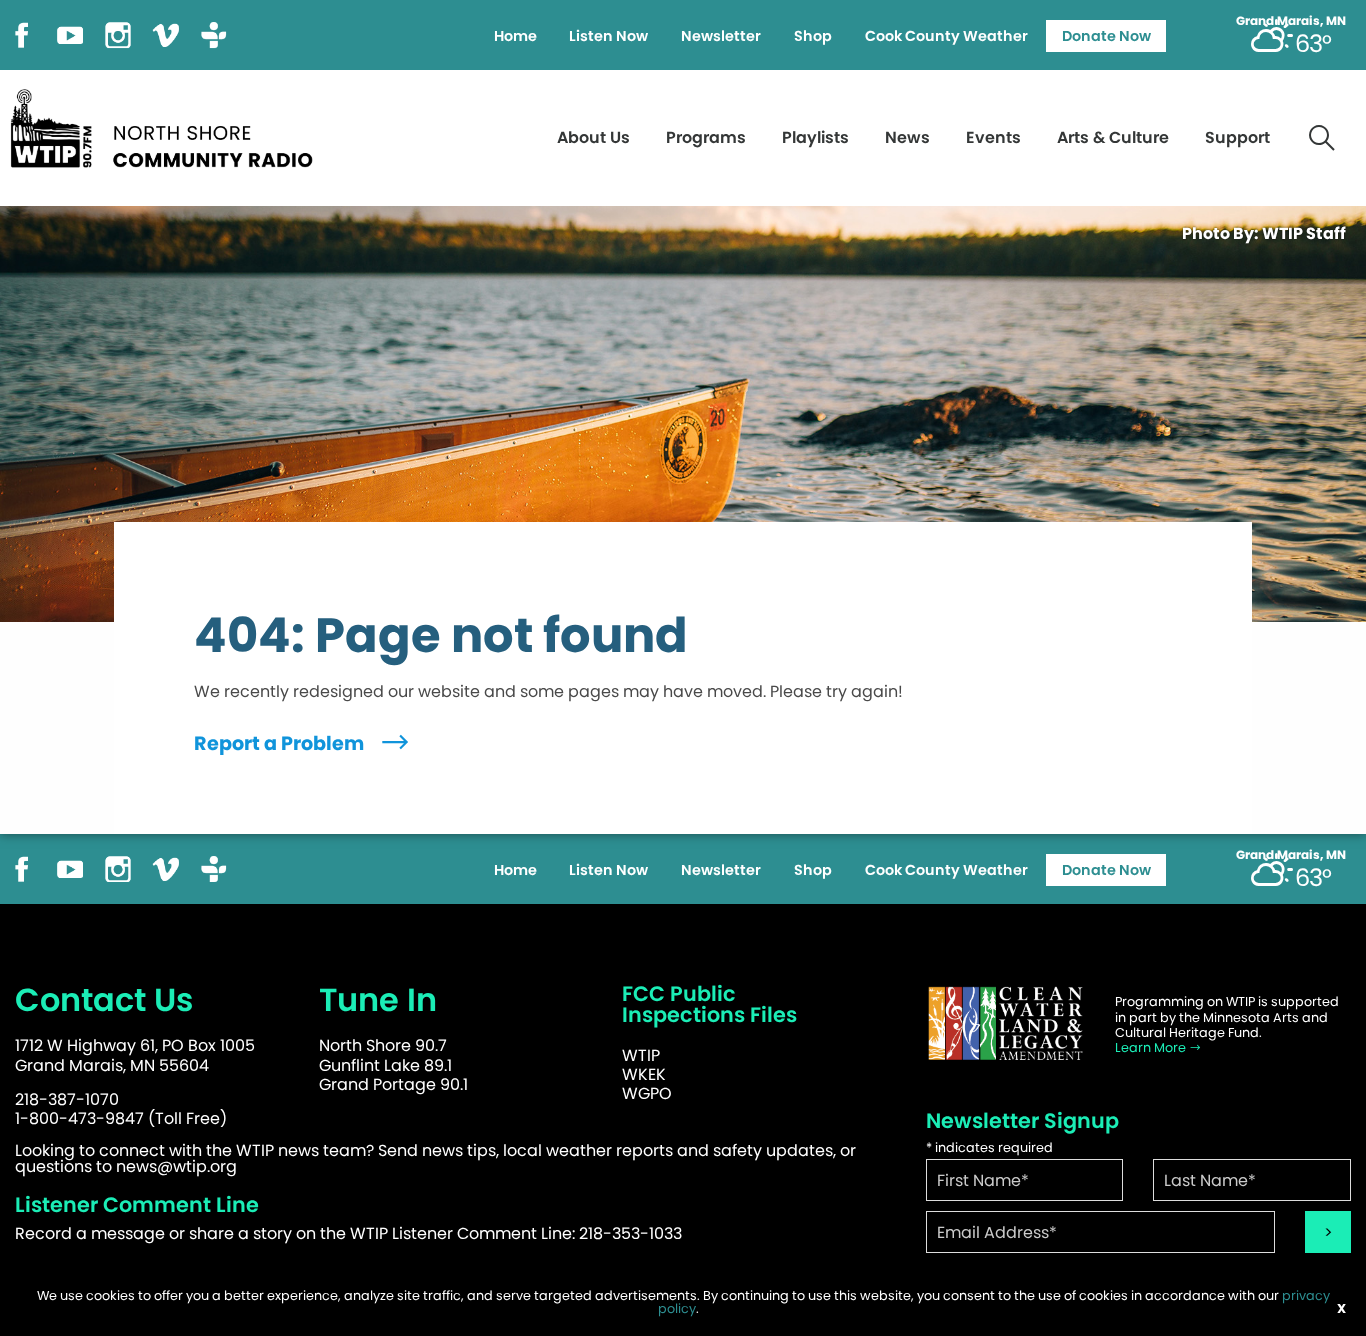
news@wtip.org (176, 1166)
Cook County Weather (946, 36)
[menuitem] (515, 36)
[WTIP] (168, 125)
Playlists (815, 137)
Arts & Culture (1113, 137)
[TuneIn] (214, 33)
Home (515, 36)
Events (993, 137)
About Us (593, 137)
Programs (706, 137)
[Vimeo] (166, 33)
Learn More (1152, 1047)
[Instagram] (118, 33)
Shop (813, 36)
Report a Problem (281, 743)
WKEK (644, 1074)
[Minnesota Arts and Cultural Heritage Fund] (1006, 1023)
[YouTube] (70, 33)
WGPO (647, 1093)
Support (1237, 137)
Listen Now (608, 36)
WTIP (641, 1055)
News (907, 137)
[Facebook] (22, 33)
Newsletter (721, 36)
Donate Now (1106, 36)
